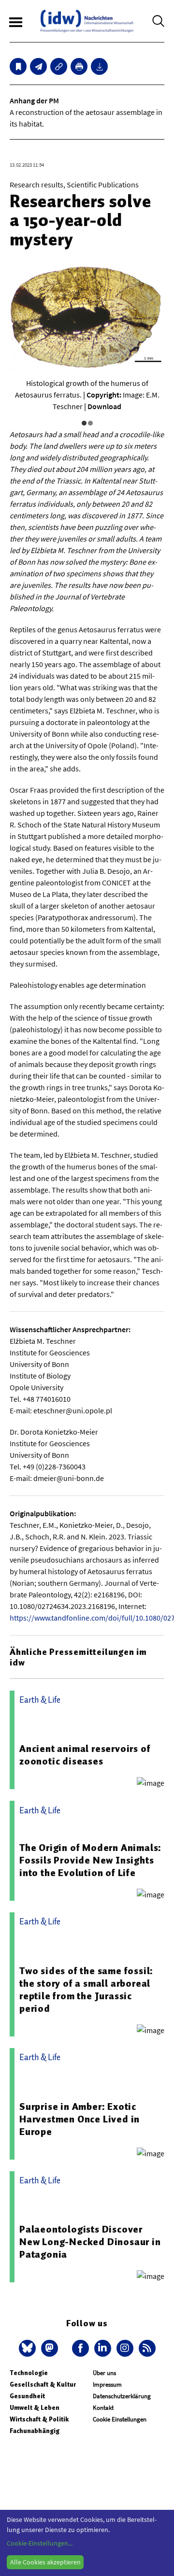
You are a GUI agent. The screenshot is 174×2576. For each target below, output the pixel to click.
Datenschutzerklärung (122, 2396)
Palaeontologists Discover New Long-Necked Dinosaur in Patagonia (90, 2242)
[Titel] (18, 66)
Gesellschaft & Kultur (43, 2384)
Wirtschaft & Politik (39, 2419)
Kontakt (103, 2408)
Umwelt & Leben (35, 2408)
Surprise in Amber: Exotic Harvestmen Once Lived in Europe (80, 2119)
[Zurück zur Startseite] (87, 21)
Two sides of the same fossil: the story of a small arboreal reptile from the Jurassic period (86, 1990)
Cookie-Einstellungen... (40, 2543)
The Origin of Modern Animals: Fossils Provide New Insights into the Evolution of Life (90, 1860)
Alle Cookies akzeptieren (45, 2562)
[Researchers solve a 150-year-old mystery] (38, 66)
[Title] (59, 66)
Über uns (104, 2373)
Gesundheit (27, 2396)
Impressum (107, 2384)
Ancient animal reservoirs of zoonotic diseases (85, 1755)
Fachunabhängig (35, 2431)
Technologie (29, 2373)
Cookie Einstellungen (120, 2419)
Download (104, 406)
